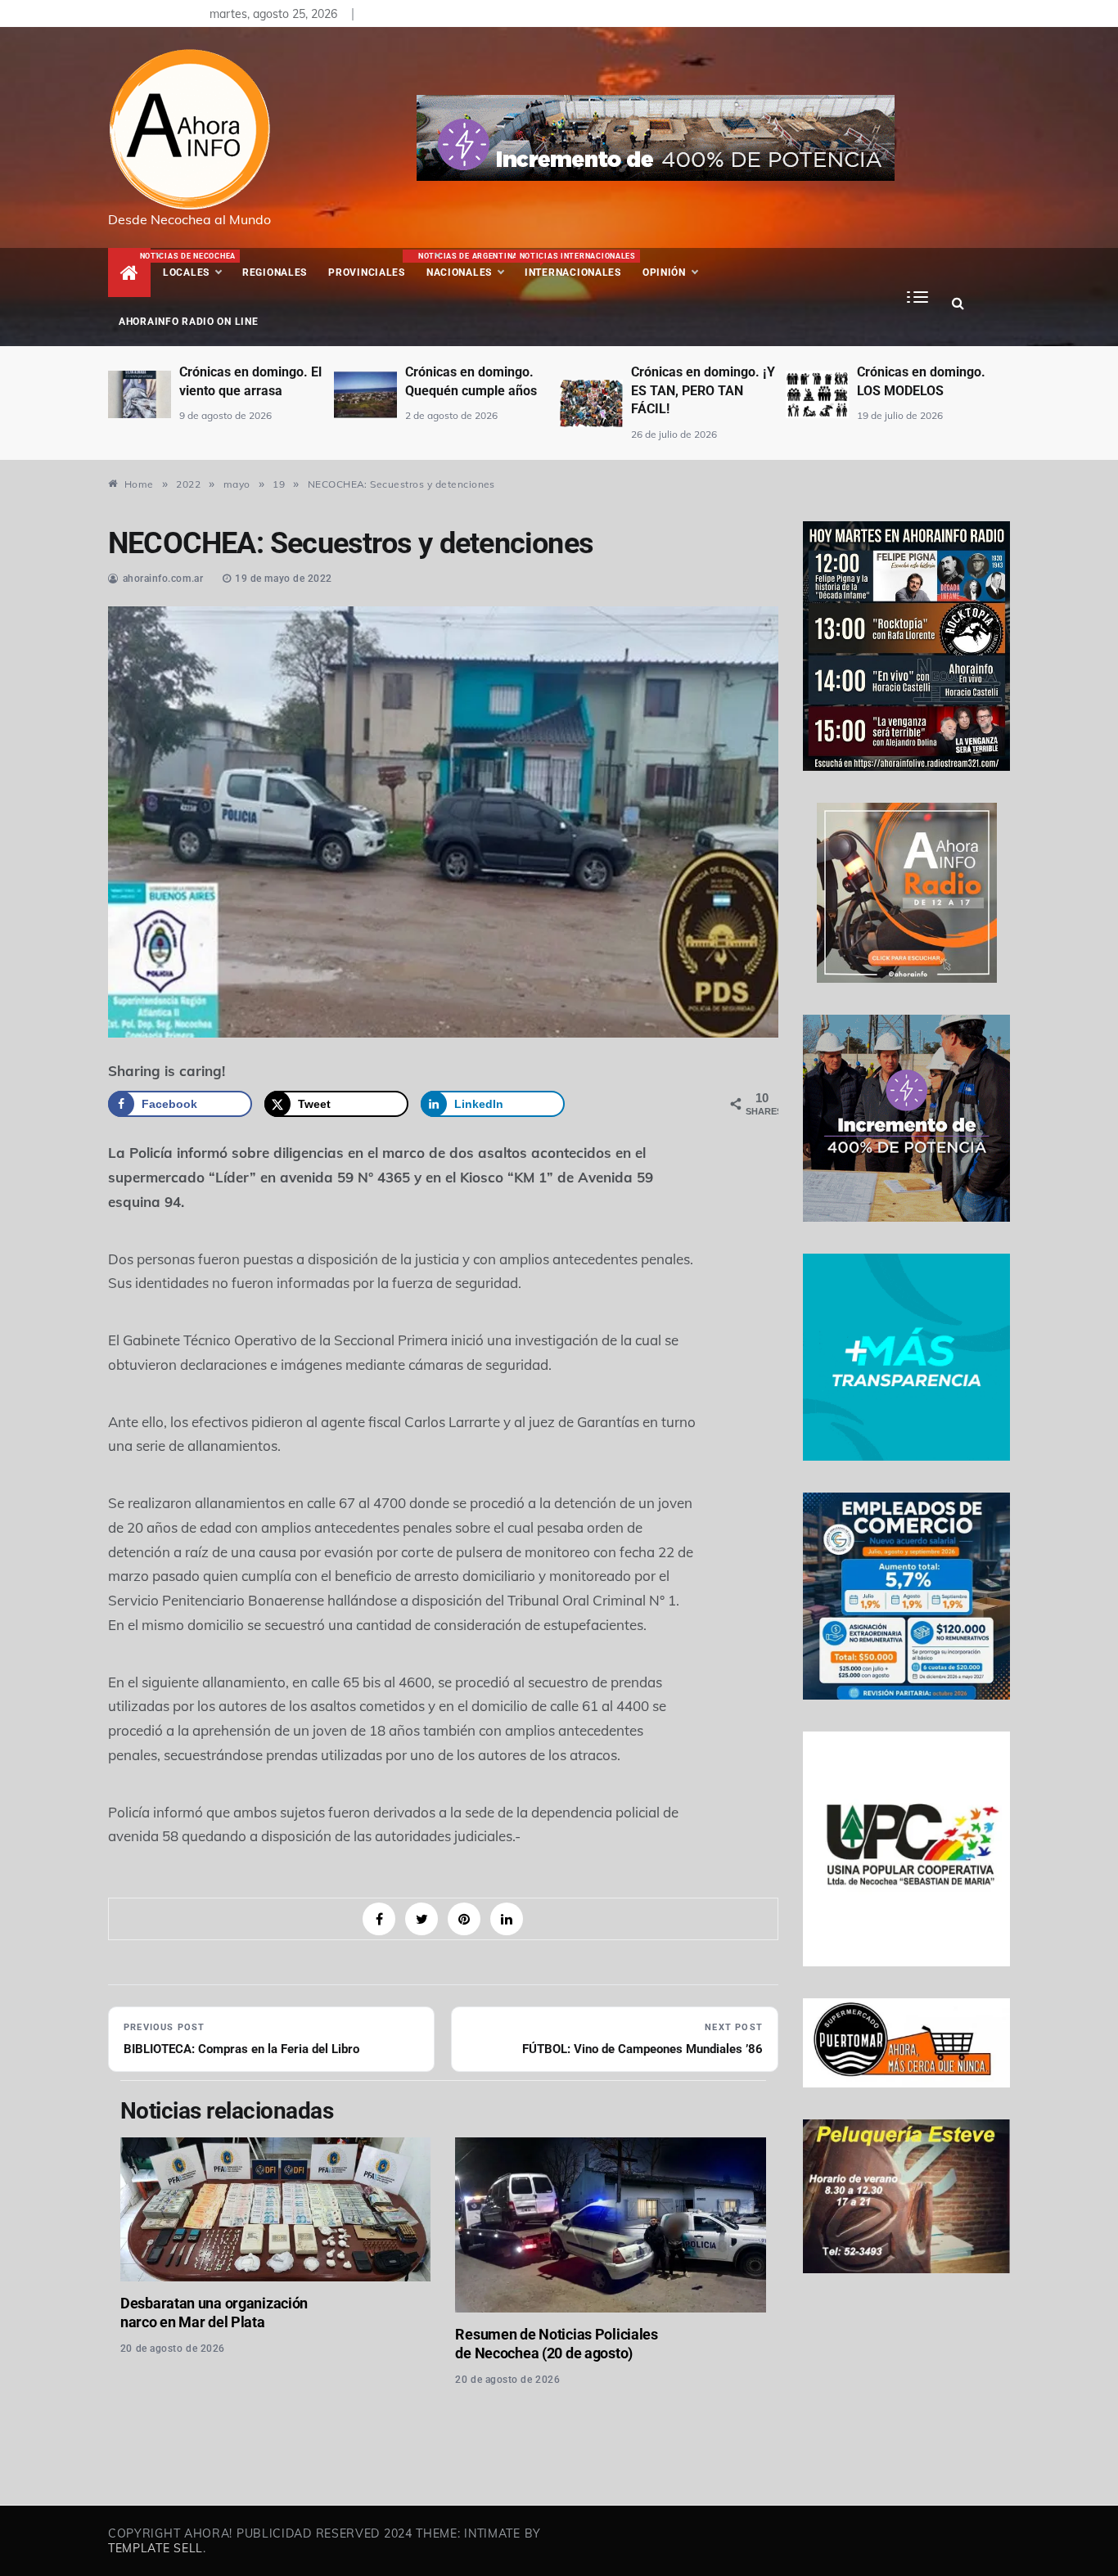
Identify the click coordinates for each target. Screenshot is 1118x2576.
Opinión (664, 272)
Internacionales (576, 265)
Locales (197, 265)
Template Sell (156, 2548)
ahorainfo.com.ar (163, 579)
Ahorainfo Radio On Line (189, 322)
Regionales (275, 272)
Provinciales (367, 272)
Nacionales (466, 265)
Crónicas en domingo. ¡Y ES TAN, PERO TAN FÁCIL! (477, 390)
